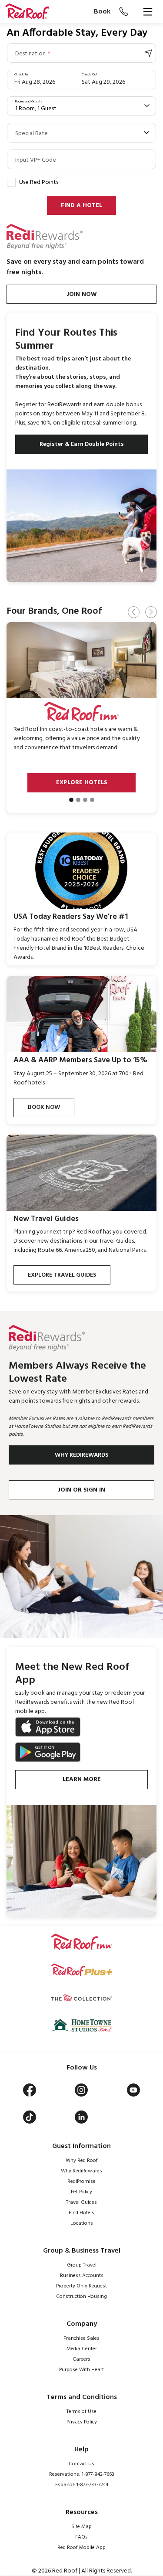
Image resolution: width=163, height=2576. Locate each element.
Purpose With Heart (81, 2370)
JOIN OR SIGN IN (81, 1490)
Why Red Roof (82, 2161)
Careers (81, 2359)
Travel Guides (81, 2202)
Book (102, 12)
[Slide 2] (78, 800)
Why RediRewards (81, 2171)
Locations (82, 2223)
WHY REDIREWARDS (81, 1455)
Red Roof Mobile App (81, 2548)
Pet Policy (81, 2192)
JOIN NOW (82, 294)
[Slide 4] (92, 800)
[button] (27, 12)
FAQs (81, 2537)
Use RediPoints (39, 182)
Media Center (82, 2349)
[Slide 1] (71, 800)
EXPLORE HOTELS (82, 783)
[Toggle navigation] (148, 12)
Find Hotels (81, 2213)
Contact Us (81, 2464)
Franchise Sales (81, 2338)
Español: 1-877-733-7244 (82, 2485)
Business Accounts (82, 2276)
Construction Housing (81, 2297)
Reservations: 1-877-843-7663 (82, 2474)
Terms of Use (81, 2412)
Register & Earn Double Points (82, 444)
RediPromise (81, 2182)
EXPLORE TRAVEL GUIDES (62, 1275)
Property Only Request (81, 2286)
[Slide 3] (85, 800)
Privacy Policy (82, 2422)
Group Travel (82, 2265)
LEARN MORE (82, 1779)
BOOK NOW (44, 1107)
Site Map (81, 2527)
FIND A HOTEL (81, 206)
